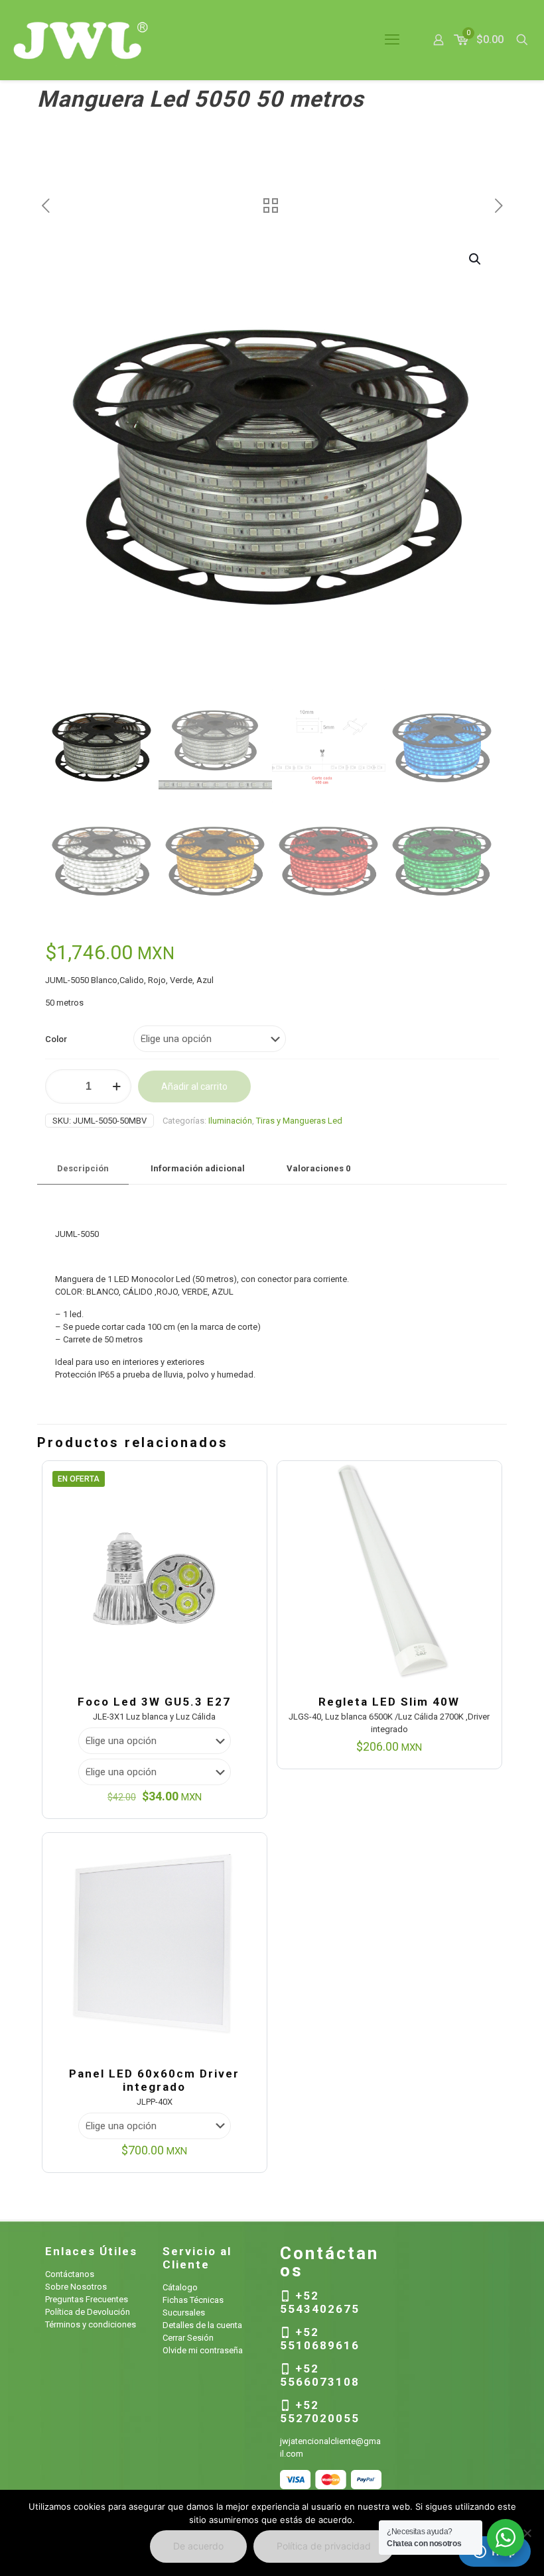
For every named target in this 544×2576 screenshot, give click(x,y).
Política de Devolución (88, 2312)
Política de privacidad (324, 2546)
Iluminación (230, 1121)
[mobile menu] (392, 40)
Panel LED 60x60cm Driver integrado (154, 2080)
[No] (527, 2533)
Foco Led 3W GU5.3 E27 (154, 1702)
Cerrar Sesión (188, 2338)
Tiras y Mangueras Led (299, 1121)
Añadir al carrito (194, 1086)
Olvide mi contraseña (203, 2350)
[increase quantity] (116, 1086)
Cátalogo (180, 2287)
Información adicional (198, 1168)
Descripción (83, 1168)
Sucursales (184, 2313)
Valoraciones (318, 1168)
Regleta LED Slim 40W (389, 1702)
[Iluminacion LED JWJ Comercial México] (81, 40)
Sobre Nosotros (76, 2287)
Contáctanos (70, 2274)
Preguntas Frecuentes (87, 2299)
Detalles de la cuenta (202, 2325)
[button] (476, 259)
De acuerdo (198, 2546)
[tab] (83, 1169)
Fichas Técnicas (193, 2300)
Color (56, 1039)
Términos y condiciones (91, 2324)
